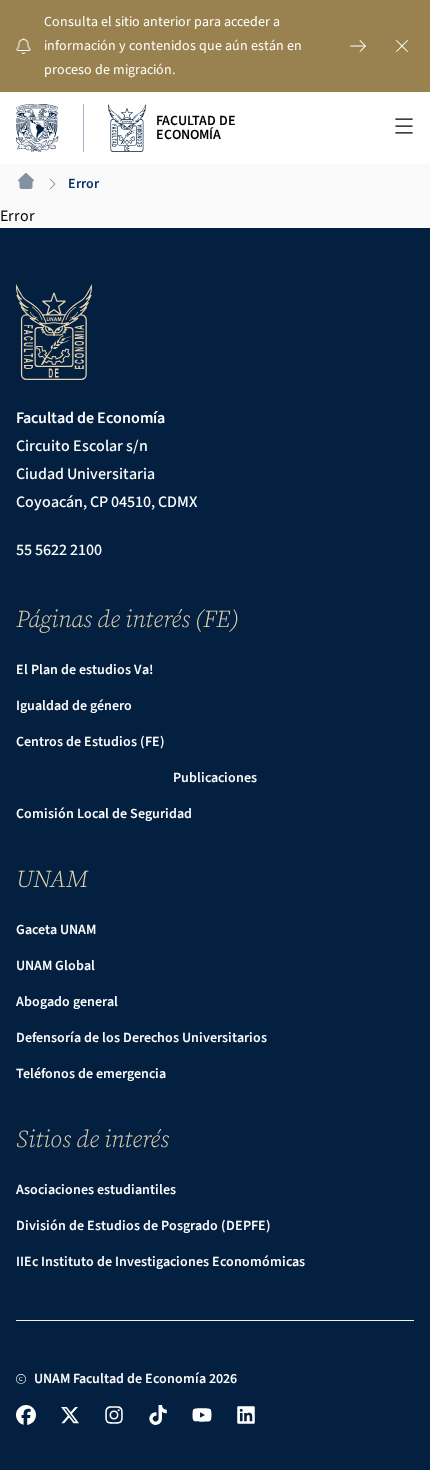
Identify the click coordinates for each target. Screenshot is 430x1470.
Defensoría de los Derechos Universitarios (141, 1038)
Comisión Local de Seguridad (104, 814)
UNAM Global (55, 966)
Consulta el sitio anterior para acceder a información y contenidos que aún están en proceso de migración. (173, 46)
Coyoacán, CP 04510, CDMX (106, 502)
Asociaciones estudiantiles (96, 1190)
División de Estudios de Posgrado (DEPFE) (143, 1226)
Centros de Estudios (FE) (90, 742)
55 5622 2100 (59, 550)
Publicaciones (215, 778)
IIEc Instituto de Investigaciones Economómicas (160, 1262)
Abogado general (67, 1002)
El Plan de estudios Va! (84, 670)
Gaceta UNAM (56, 930)
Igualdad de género (74, 706)
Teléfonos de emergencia (91, 1074)
